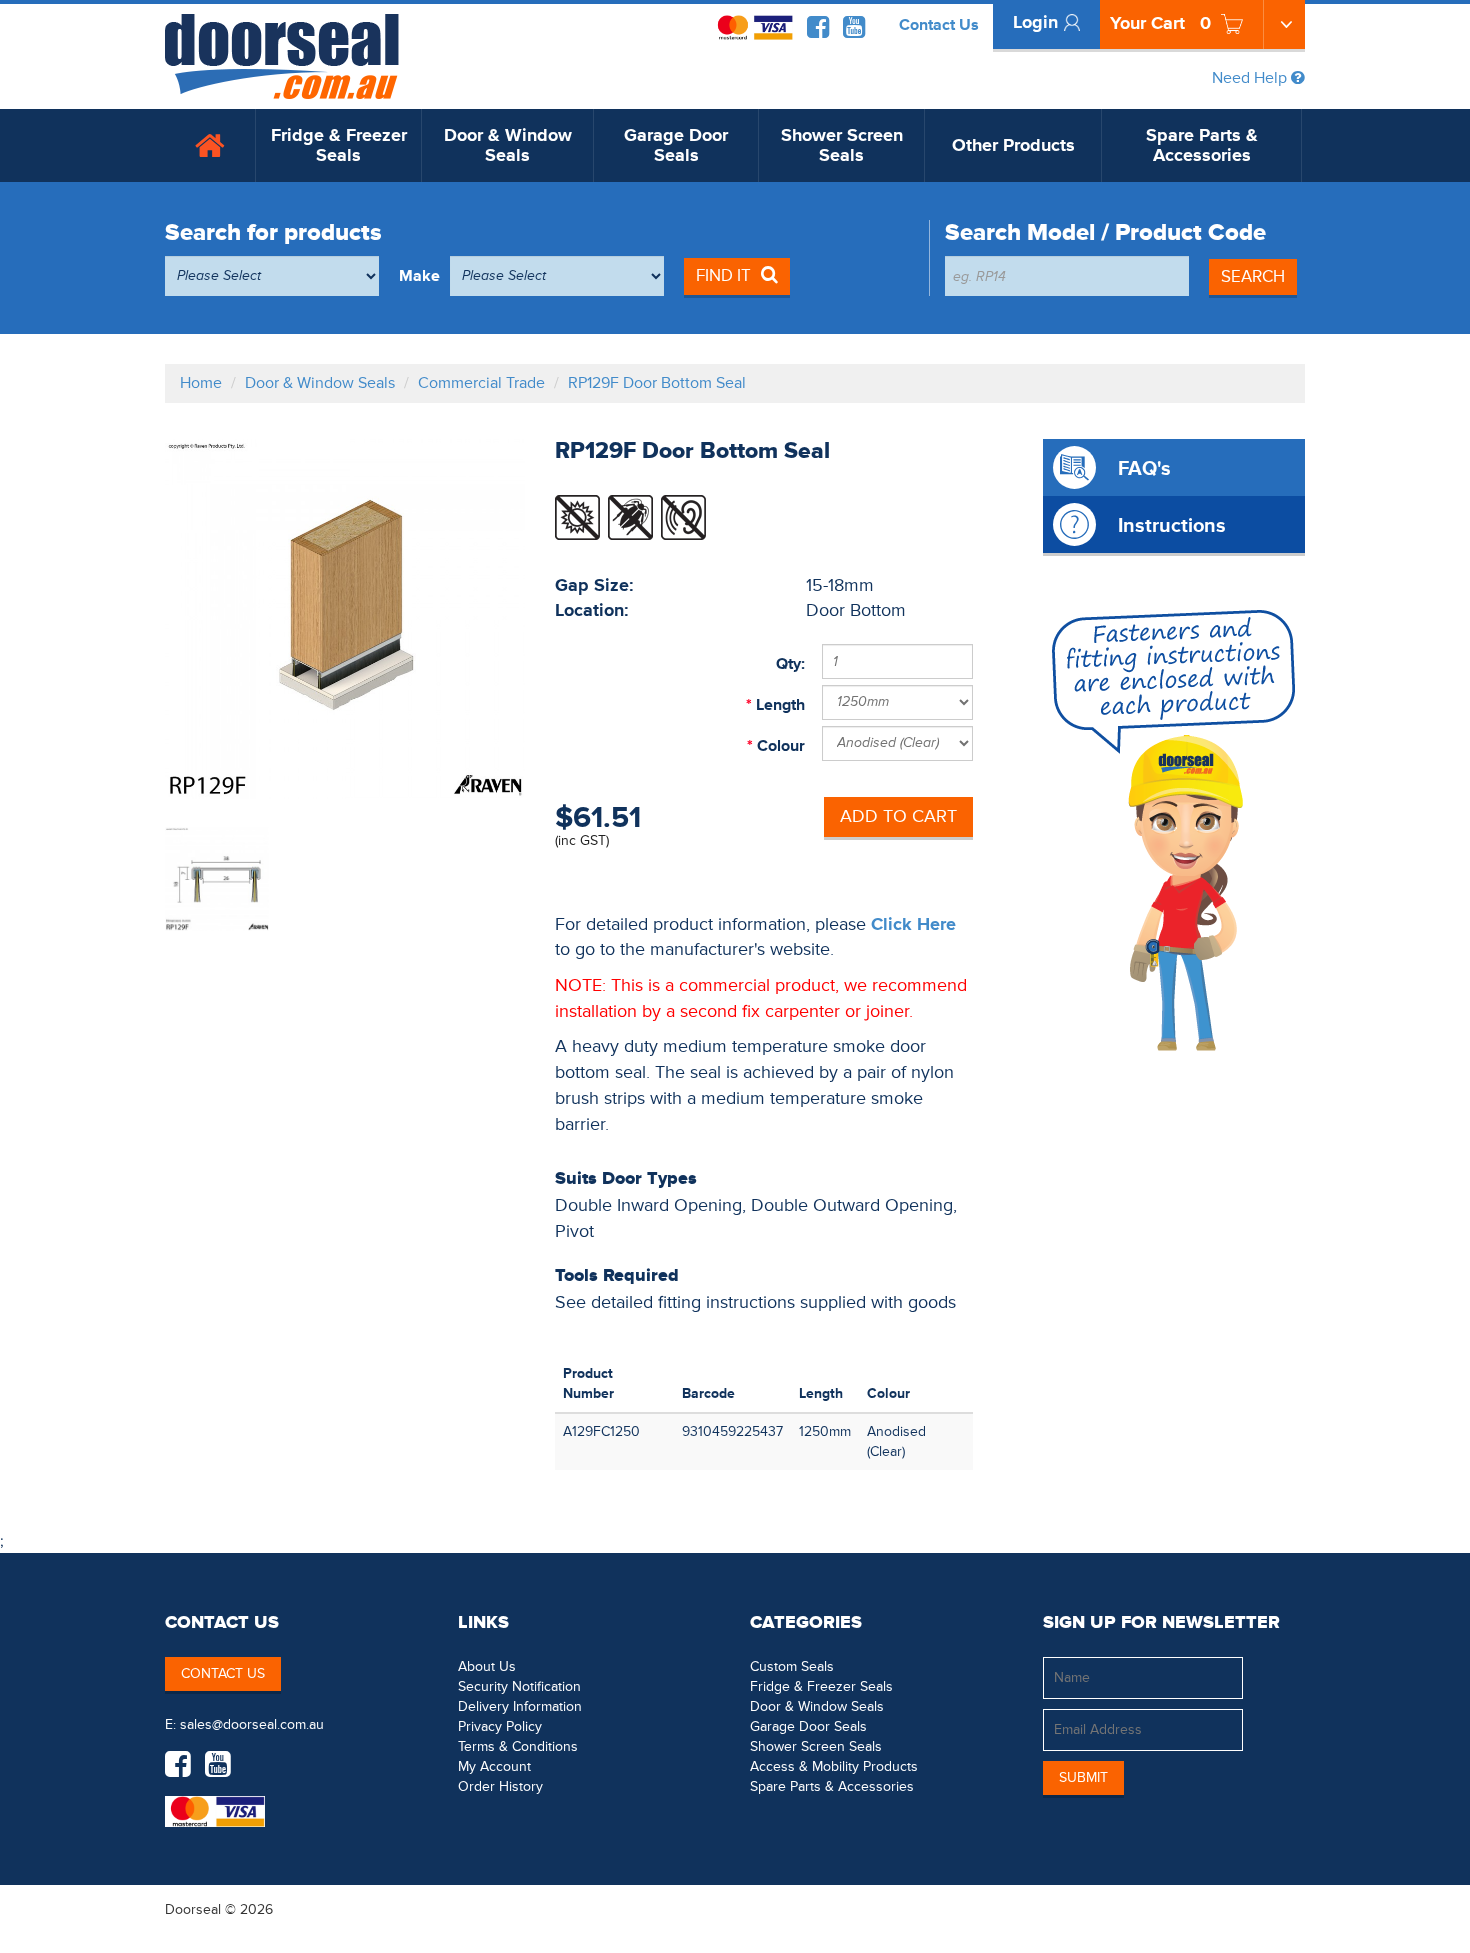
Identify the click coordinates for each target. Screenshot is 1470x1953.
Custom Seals (792, 1666)
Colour (779, 746)
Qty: (790, 664)
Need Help (1251, 78)
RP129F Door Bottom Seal (657, 383)
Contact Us (939, 25)
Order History (500, 1786)
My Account (494, 1766)
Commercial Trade (481, 383)
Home (201, 383)
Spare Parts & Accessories (1202, 145)
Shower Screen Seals (842, 145)
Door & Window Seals (508, 145)
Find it (723, 275)
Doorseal (193, 1909)
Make (419, 276)
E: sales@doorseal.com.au (244, 1724)
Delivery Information (520, 1706)
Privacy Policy (500, 1726)
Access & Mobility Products (834, 1766)
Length (778, 705)
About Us (487, 1666)
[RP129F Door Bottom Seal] (345, 619)
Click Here (913, 924)
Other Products (1013, 145)
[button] (1265, 1909)
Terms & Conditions (518, 1746)
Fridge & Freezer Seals (339, 145)
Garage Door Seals (676, 145)
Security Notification (519, 1686)
